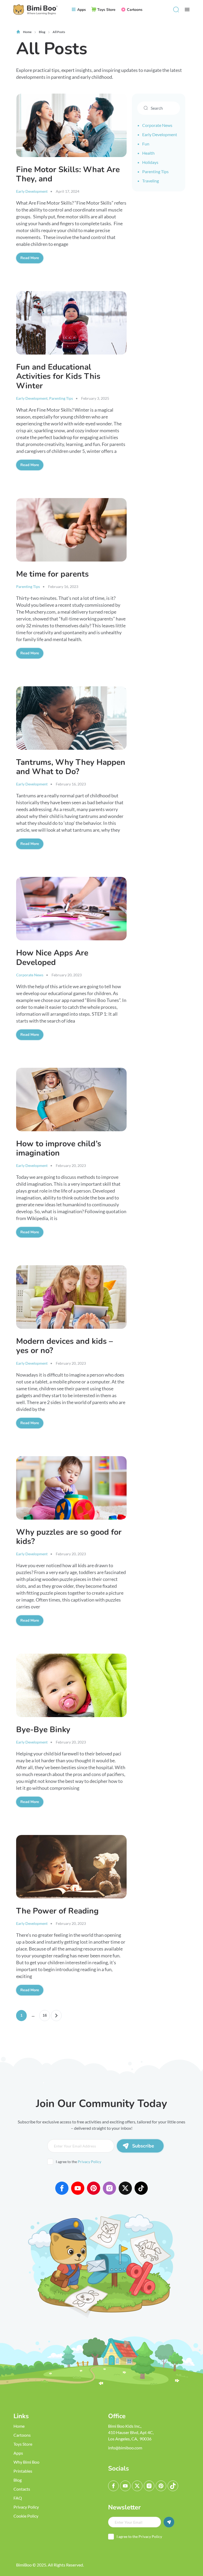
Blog (18, 2480)
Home (19, 2426)
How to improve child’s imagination (59, 1148)
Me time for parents (52, 574)
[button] (176, 10)
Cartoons (22, 2435)
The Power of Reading (57, 1911)
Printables (23, 2471)
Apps (18, 2453)
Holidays (150, 162)
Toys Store (23, 2444)
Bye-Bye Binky (43, 1730)
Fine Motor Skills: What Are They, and (68, 174)
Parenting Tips (61, 398)
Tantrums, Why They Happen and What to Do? (71, 767)
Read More (32, 258)
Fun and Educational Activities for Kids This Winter (58, 376)
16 (45, 2015)
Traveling (151, 181)
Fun (146, 144)
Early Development (32, 191)
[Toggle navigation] (187, 10)
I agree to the (79, 2162)
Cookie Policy (26, 2516)
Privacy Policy (89, 2162)
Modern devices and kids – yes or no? (64, 1346)
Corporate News (30, 975)
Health (148, 153)
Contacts (22, 2489)
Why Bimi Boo (26, 2462)
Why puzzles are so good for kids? (69, 1537)
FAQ (18, 2498)
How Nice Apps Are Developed (52, 958)
